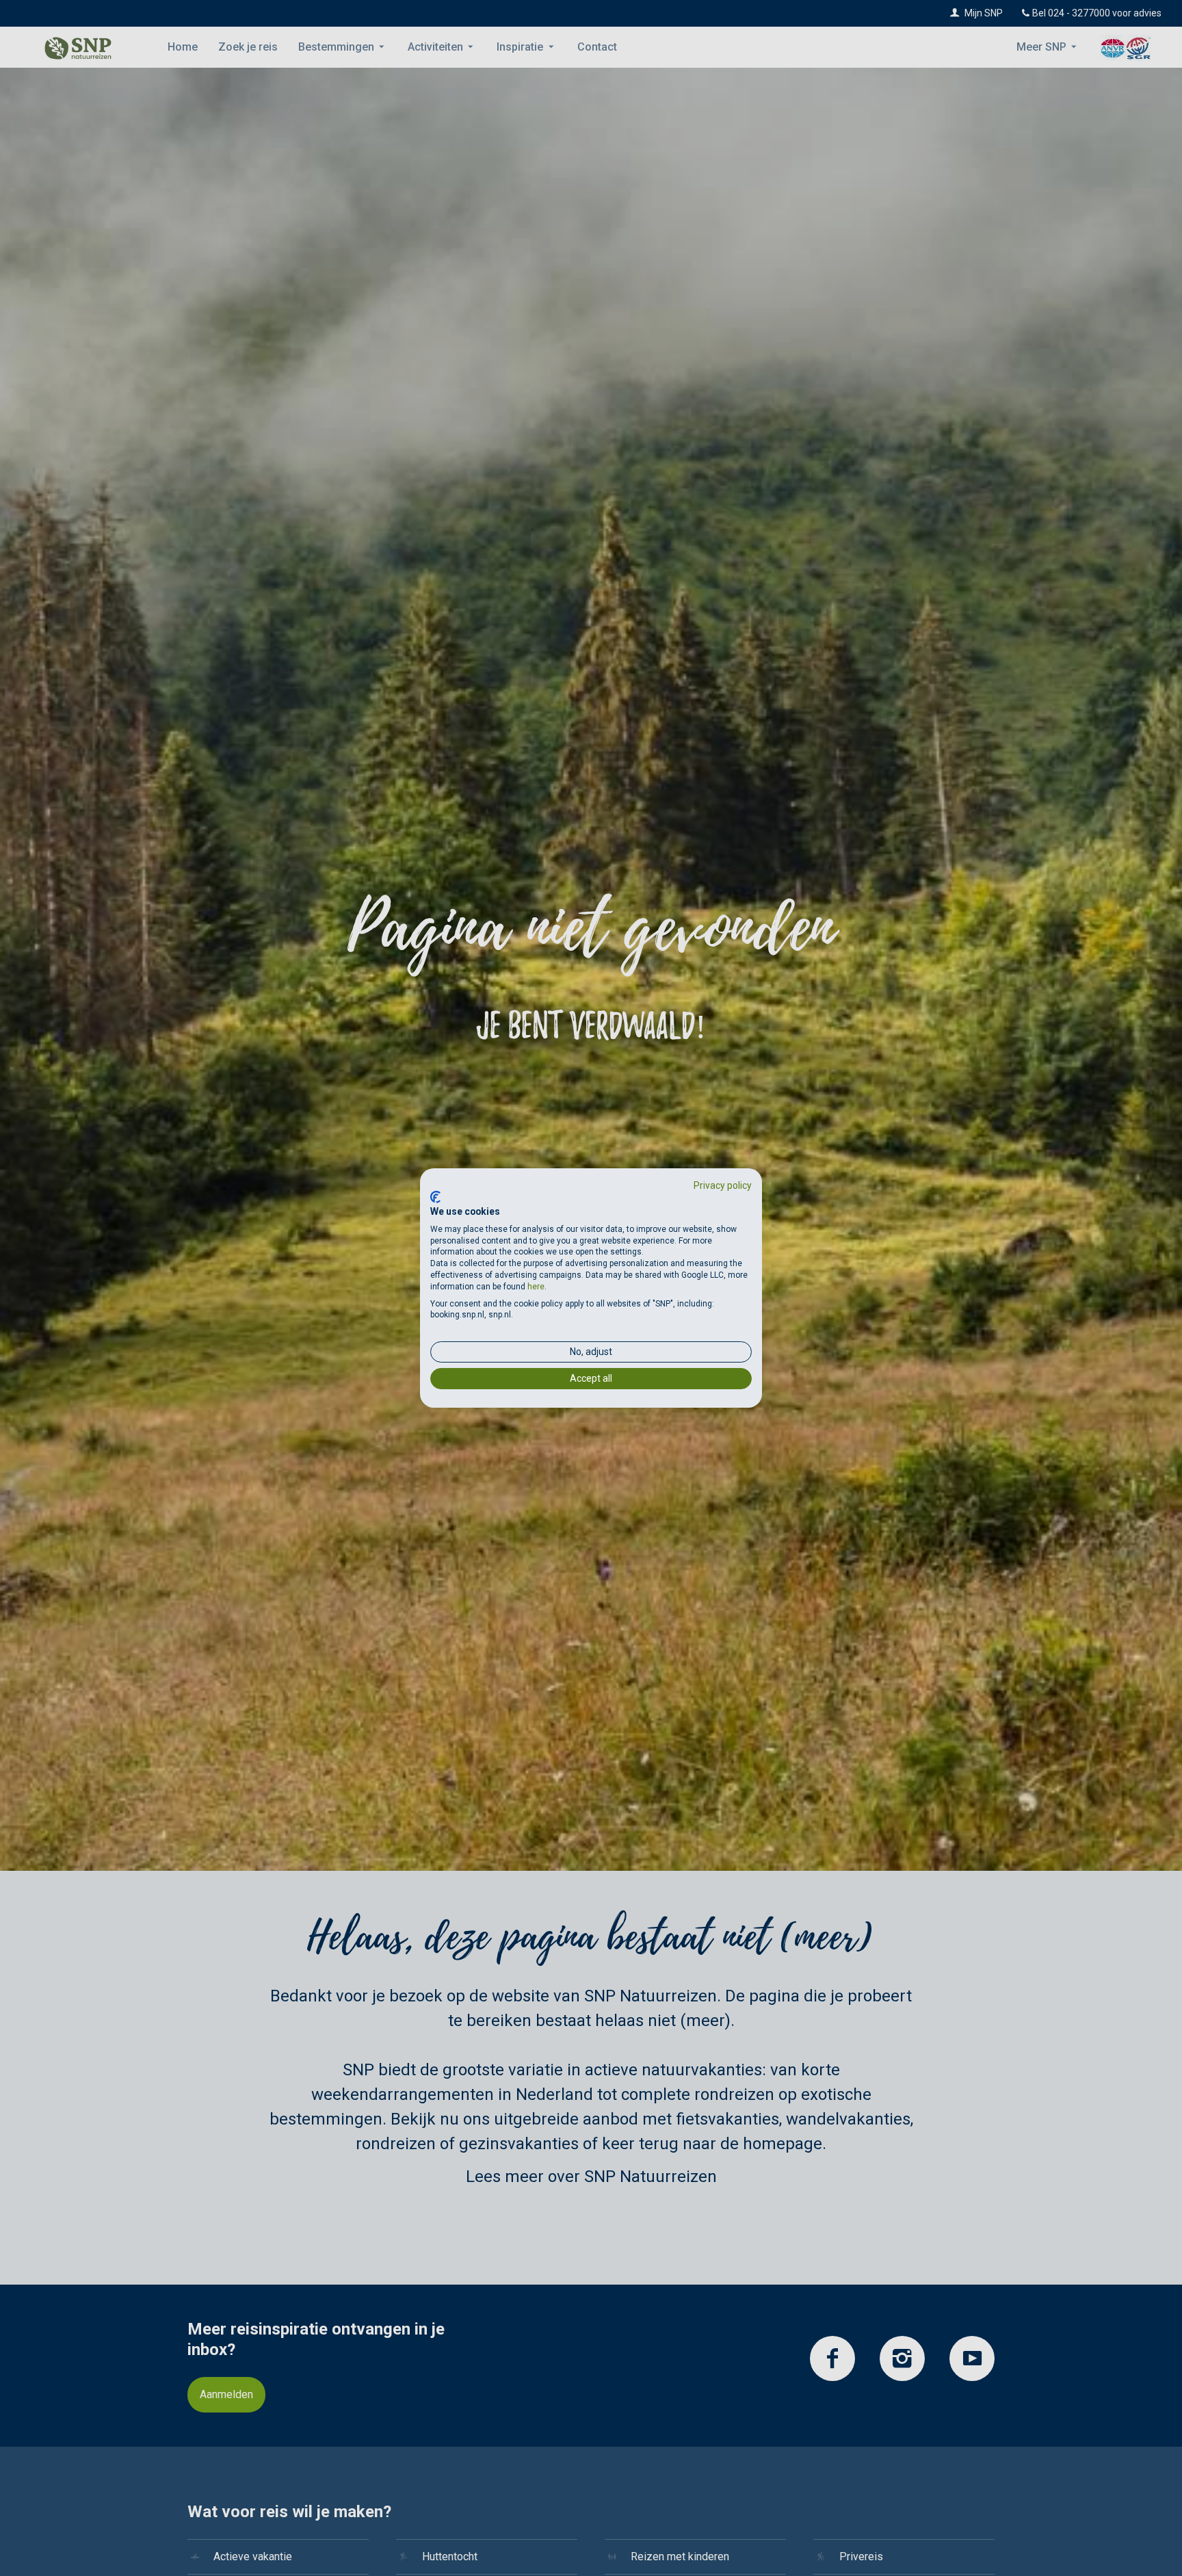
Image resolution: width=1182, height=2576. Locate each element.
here (536, 1287)
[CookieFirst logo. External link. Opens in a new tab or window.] (435, 1197)
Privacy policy (723, 1185)
